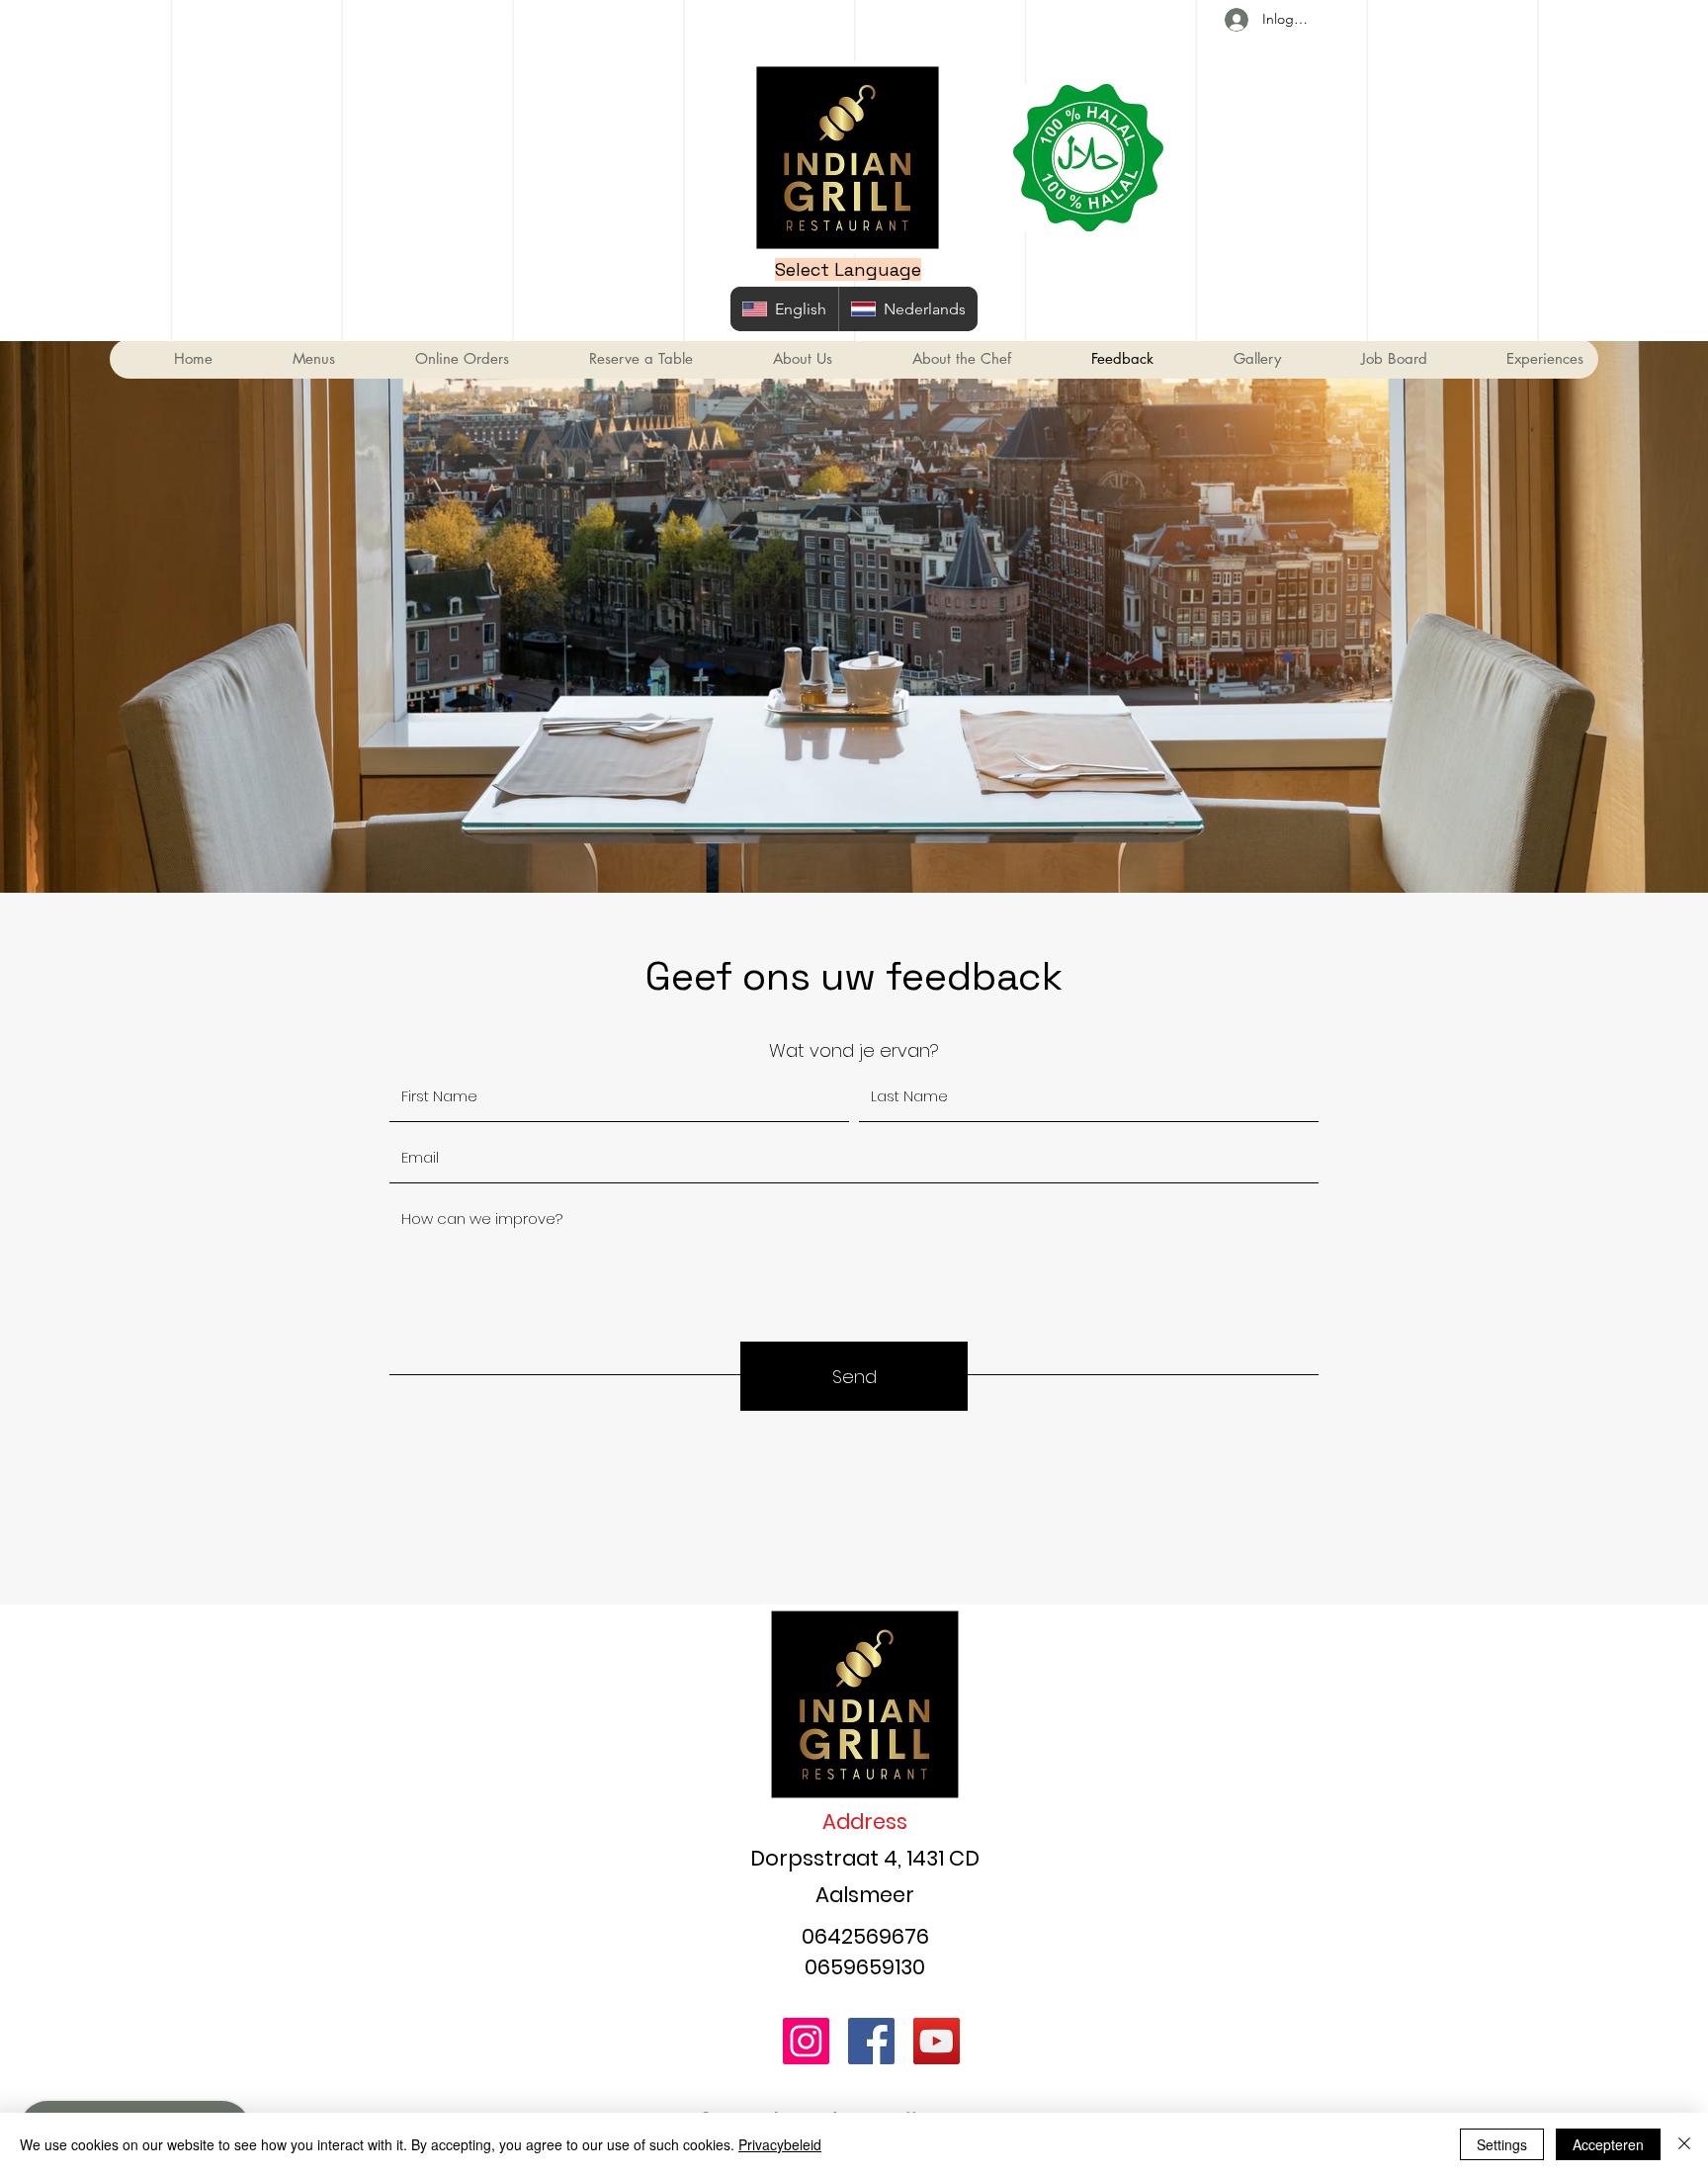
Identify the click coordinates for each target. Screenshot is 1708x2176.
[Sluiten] (1684, 2144)
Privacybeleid (780, 2144)
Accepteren (1608, 2144)
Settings (1502, 2144)
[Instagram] (806, 2041)
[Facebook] (871, 2041)
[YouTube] (937, 2041)
